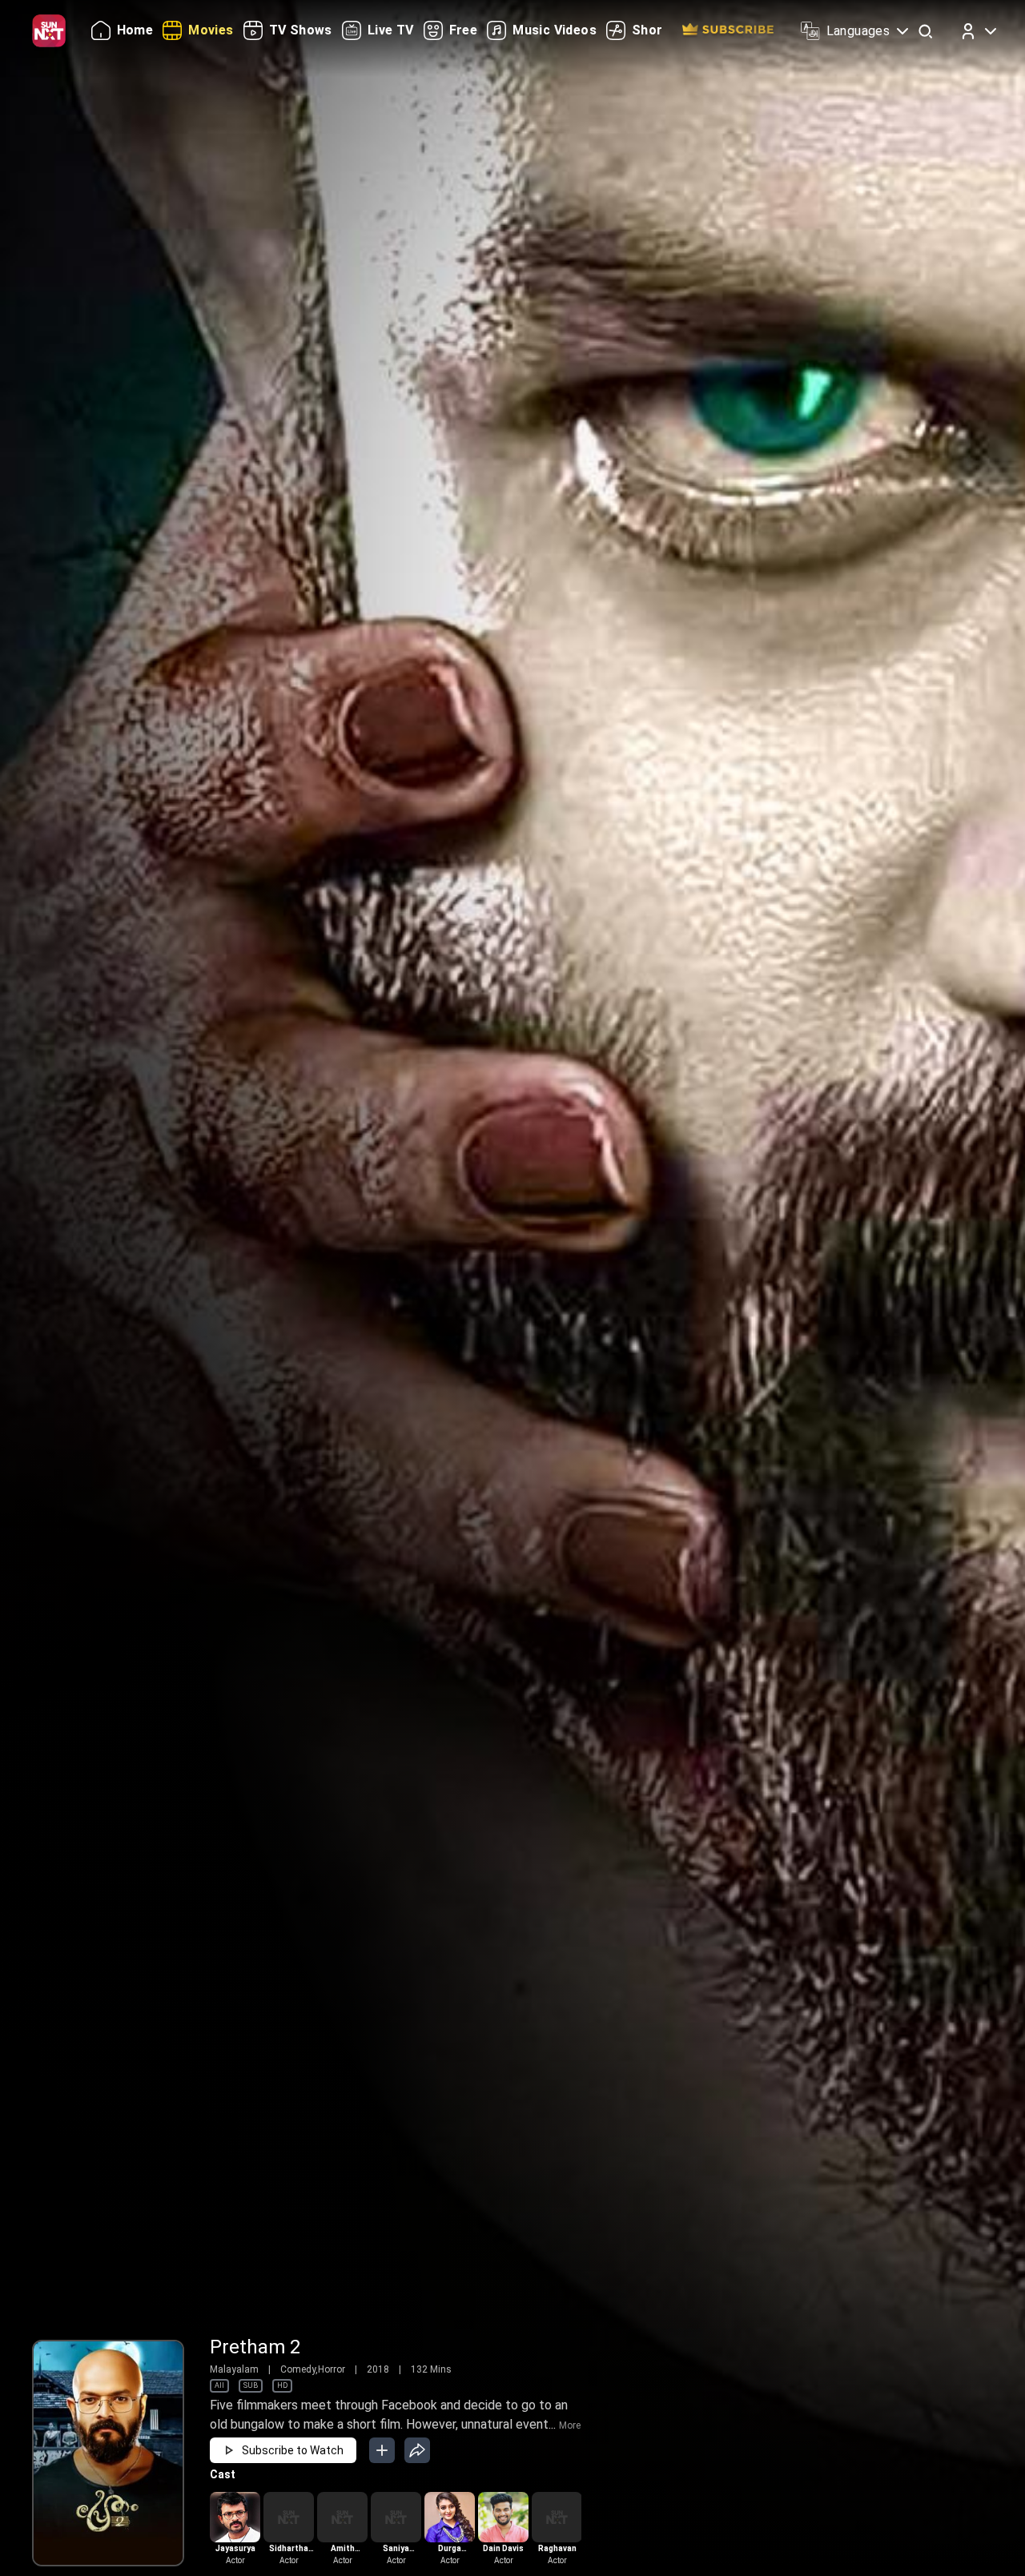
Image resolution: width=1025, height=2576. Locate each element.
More (570, 2425)
